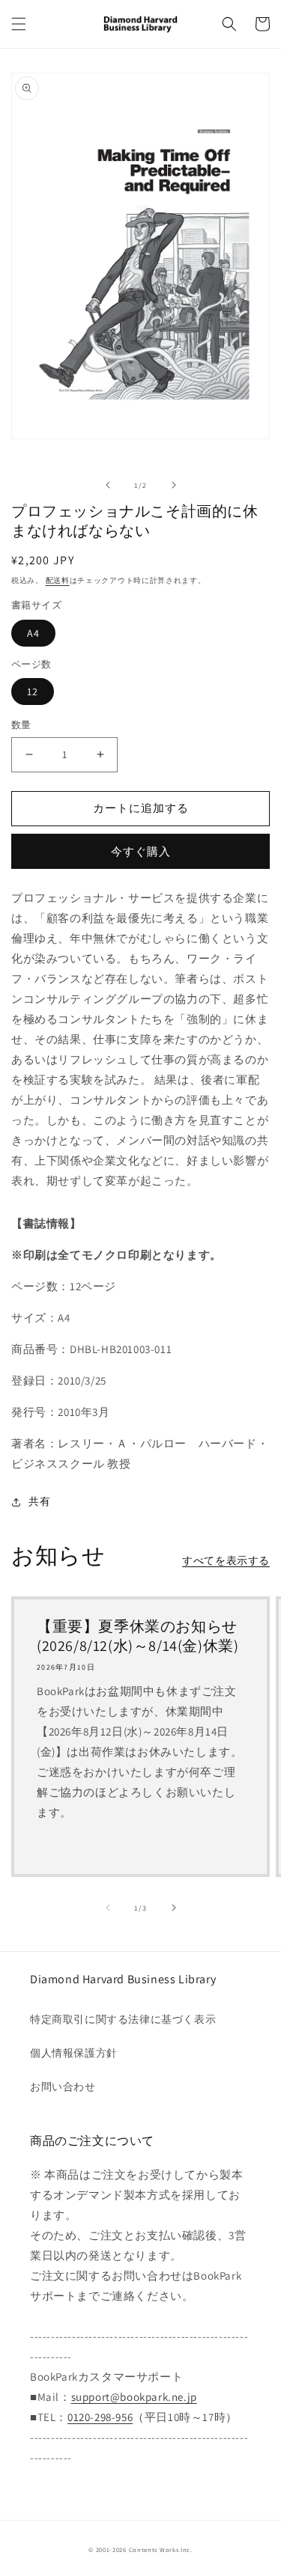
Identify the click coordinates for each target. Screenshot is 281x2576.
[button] (19, 24)
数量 (21, 725)
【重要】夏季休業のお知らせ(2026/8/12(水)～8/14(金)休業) (138, 1636)
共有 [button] (39, 1501)
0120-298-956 (100, 2417)
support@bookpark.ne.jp (134, 2397)
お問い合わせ (63, 2087)
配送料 (58, 580)
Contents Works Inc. (161, 2549)
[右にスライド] (174, 485)
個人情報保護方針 (74, 2053)
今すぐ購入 (141, 851)
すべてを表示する (226, 1560)
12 (33, 692)
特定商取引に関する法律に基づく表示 (123, 2019)
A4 (33, 633)
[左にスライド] (108, 485)
